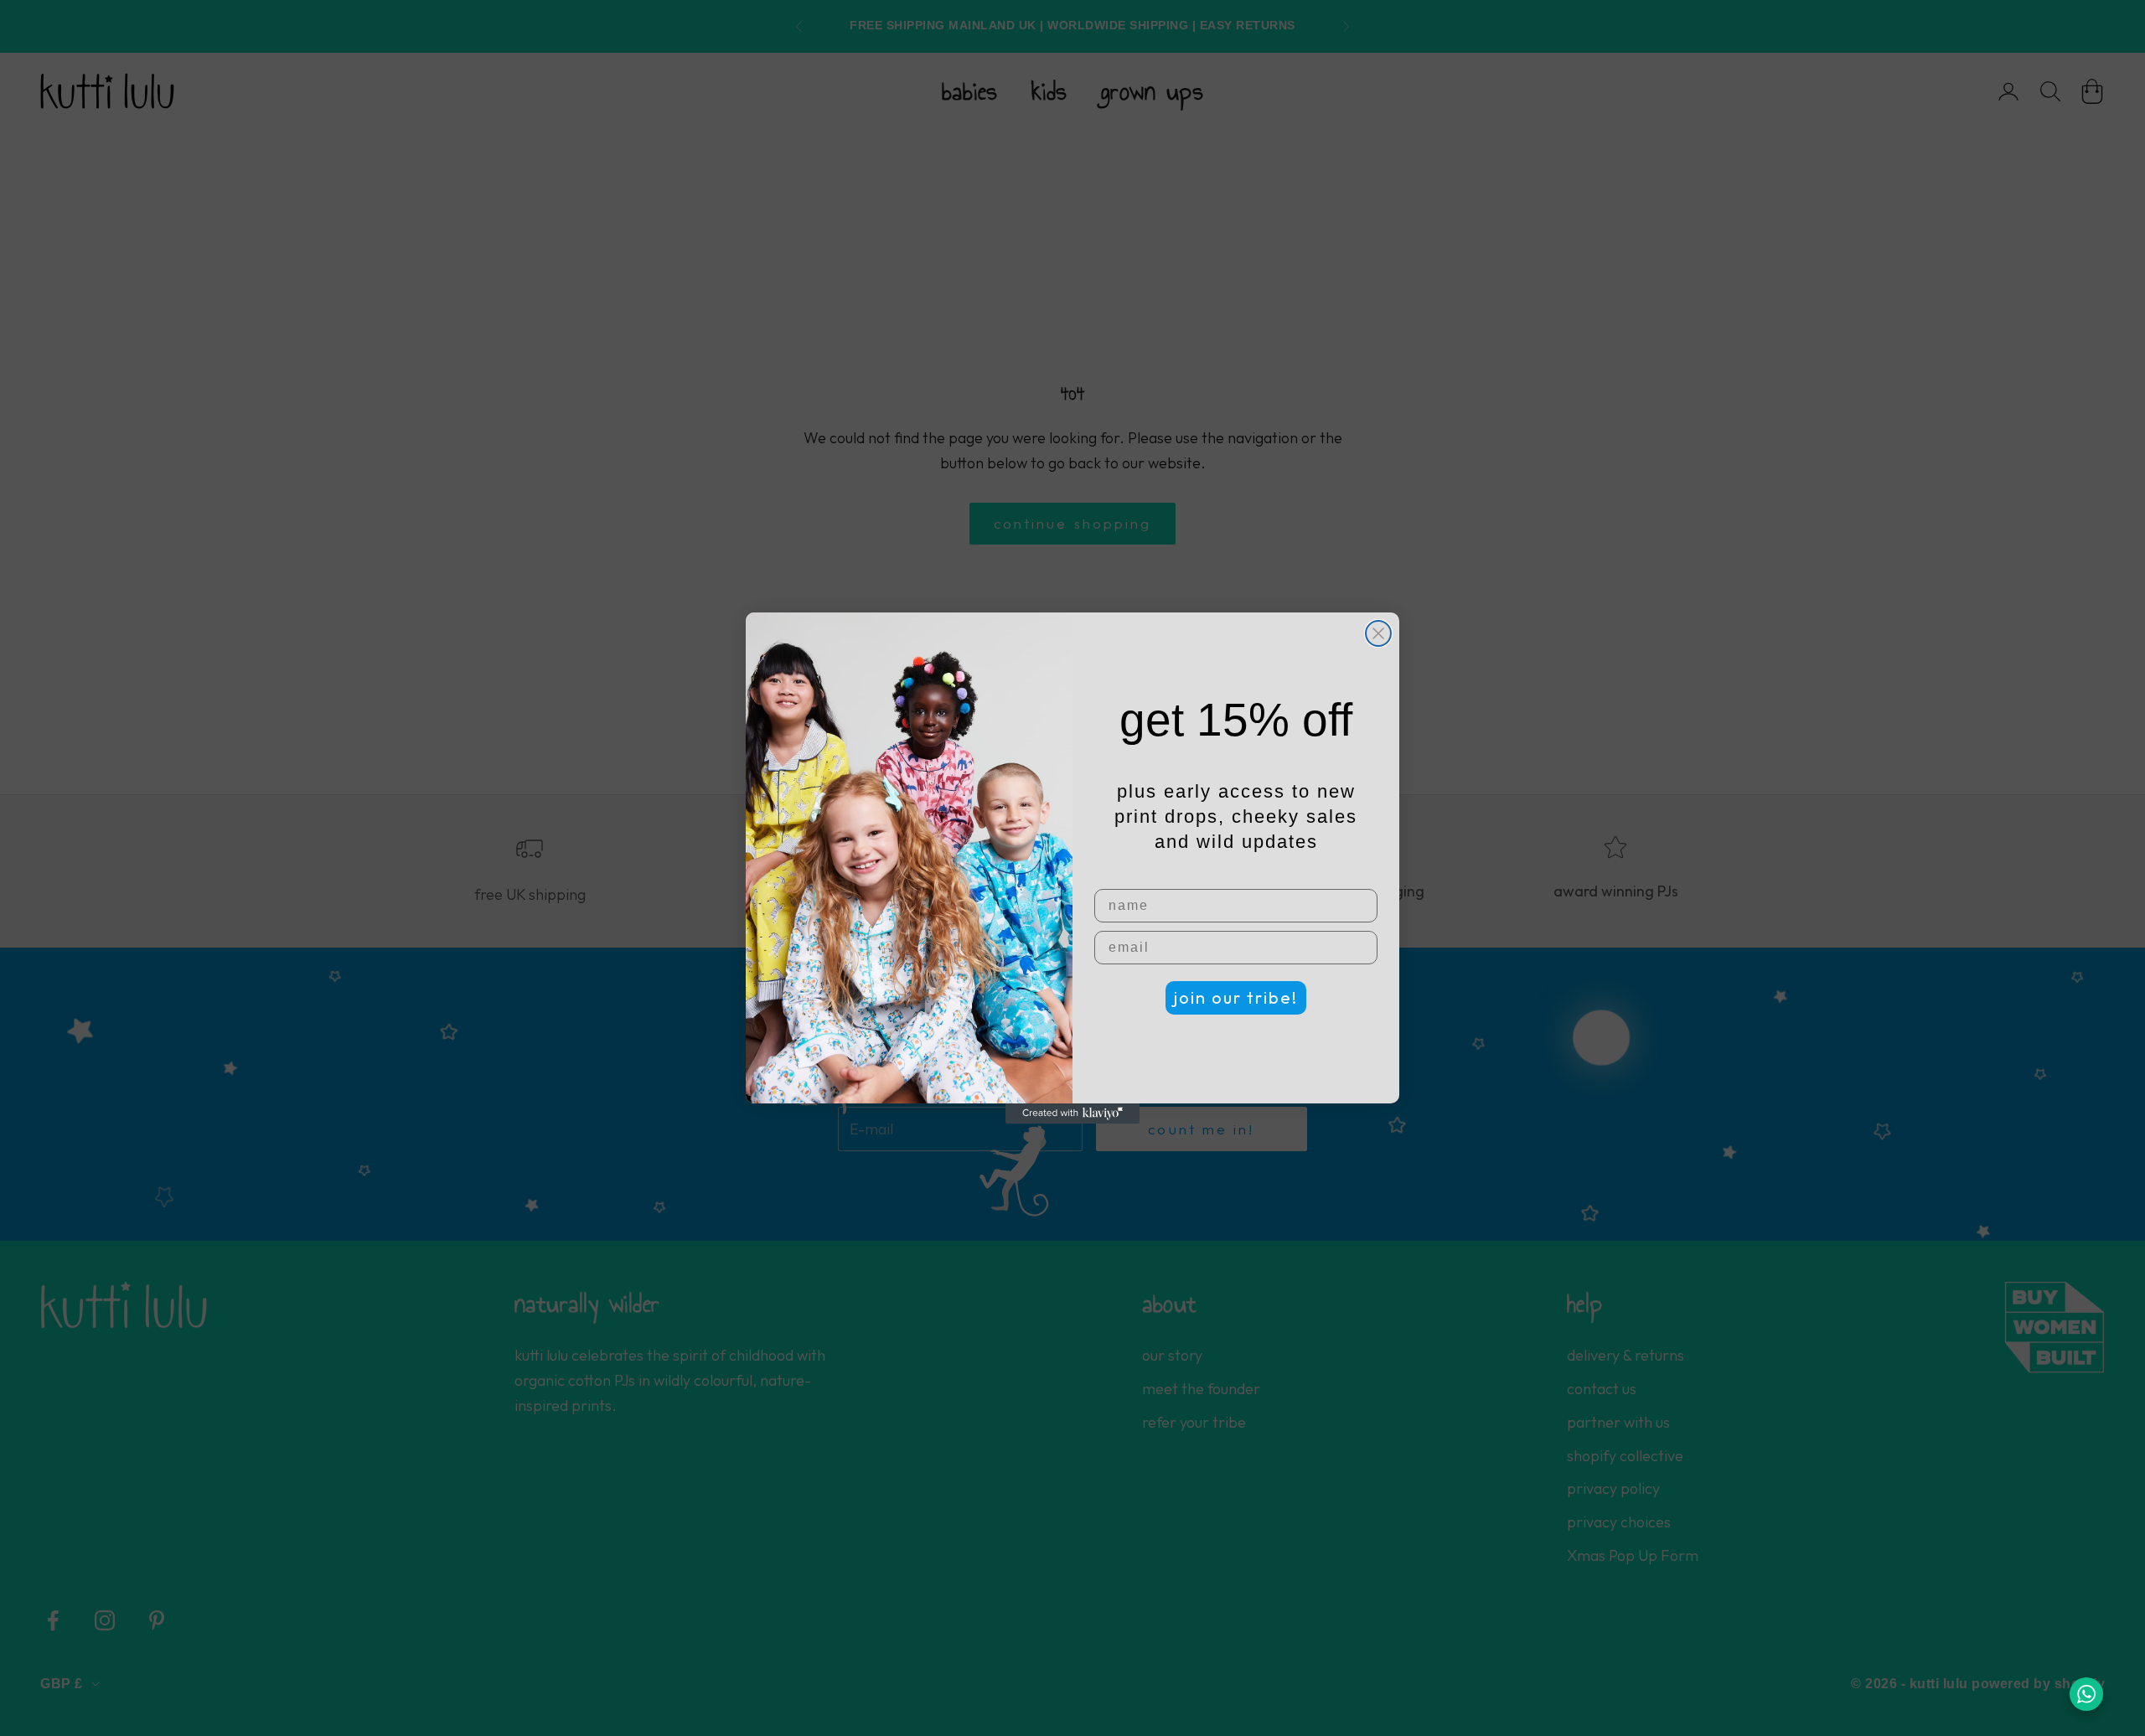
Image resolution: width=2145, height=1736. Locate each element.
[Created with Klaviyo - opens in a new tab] (1072, 1113)
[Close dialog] (1378, 633)
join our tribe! (1236, 997)
